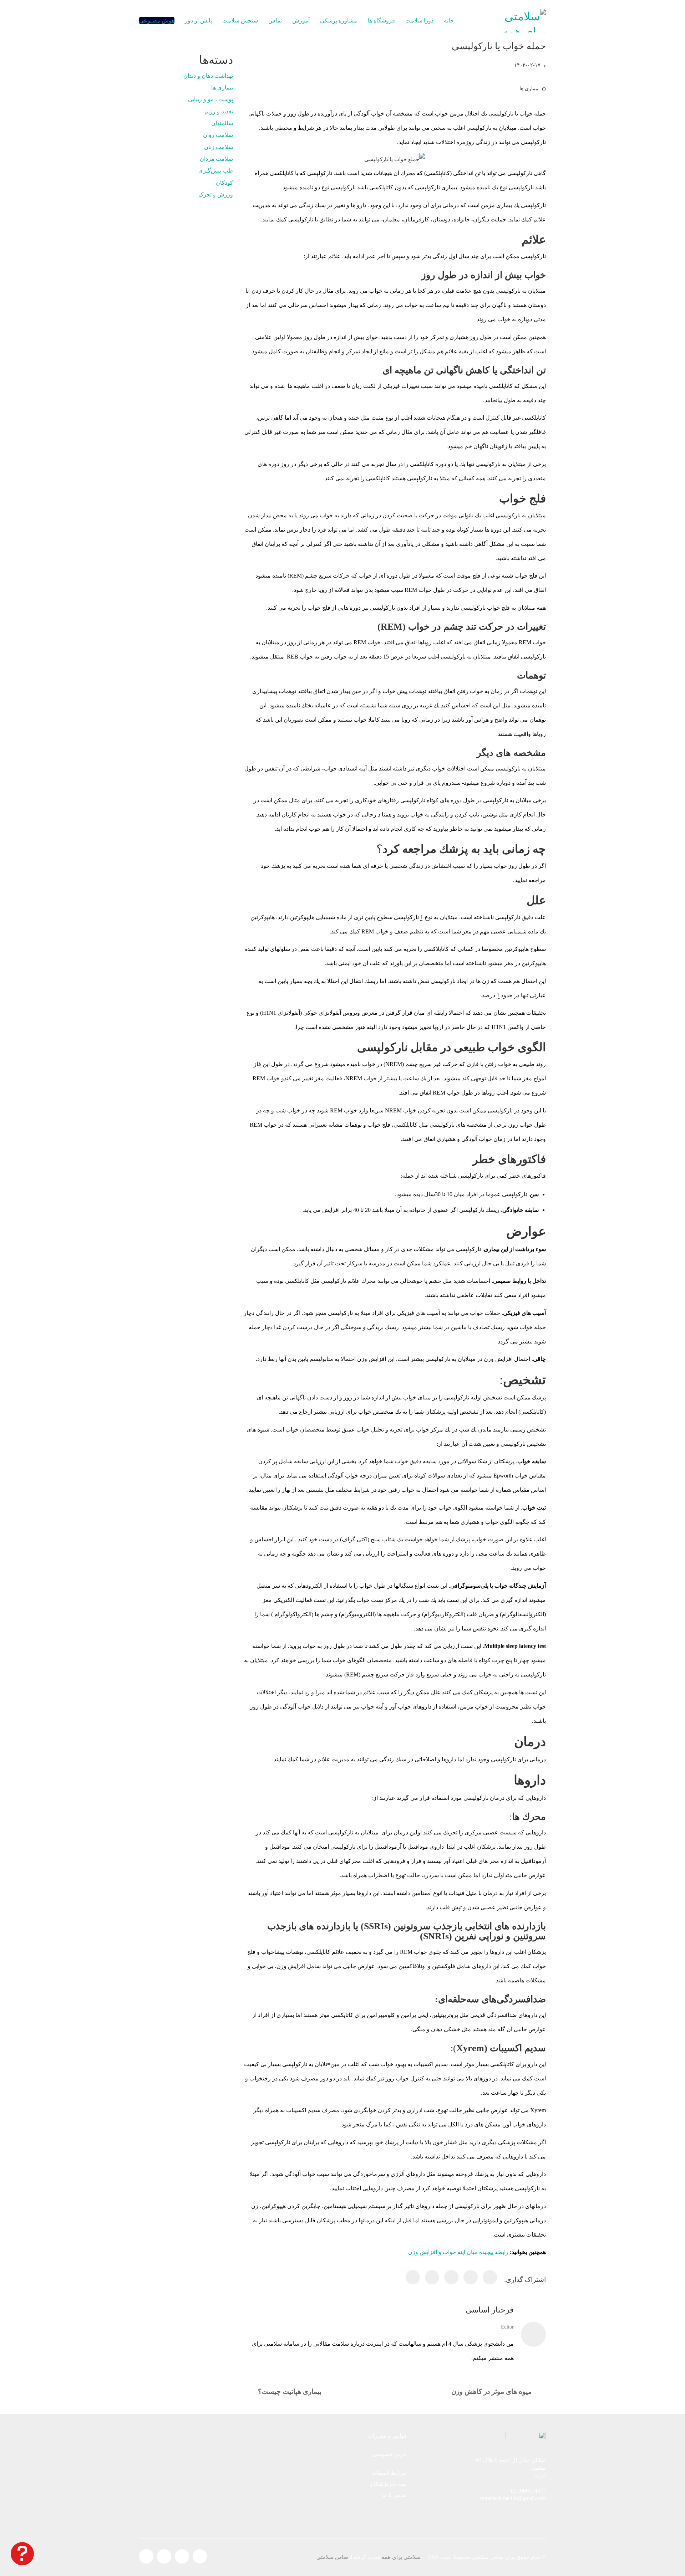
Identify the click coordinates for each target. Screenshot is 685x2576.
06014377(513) (528, 2491)
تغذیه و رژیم (219, 111)
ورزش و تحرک (216, 194)
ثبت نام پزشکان (388, 2484)
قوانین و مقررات (387, 2436)
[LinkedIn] (451, 2277)
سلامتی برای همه (401, 2557)
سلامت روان (218, 135)
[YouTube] (164, 2556)
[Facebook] (490, 2277)
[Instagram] (182, 2556)
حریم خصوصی (389, 2454)
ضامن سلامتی (332, 2557)
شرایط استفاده (389, 2473)
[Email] (432, 2277)
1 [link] (422, 917)
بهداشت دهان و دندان (208, 76)
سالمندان (222, 123)
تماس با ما (394, 2495)
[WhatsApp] (413, 2277)
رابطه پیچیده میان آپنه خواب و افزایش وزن (458, 2252)
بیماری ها (529, 89)
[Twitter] (471, 2277)
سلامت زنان (219, 147)
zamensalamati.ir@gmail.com (513, 2498)
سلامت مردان (216, 159)
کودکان (224, 183)
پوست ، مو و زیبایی (210, 99)
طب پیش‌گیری (216, 171)
